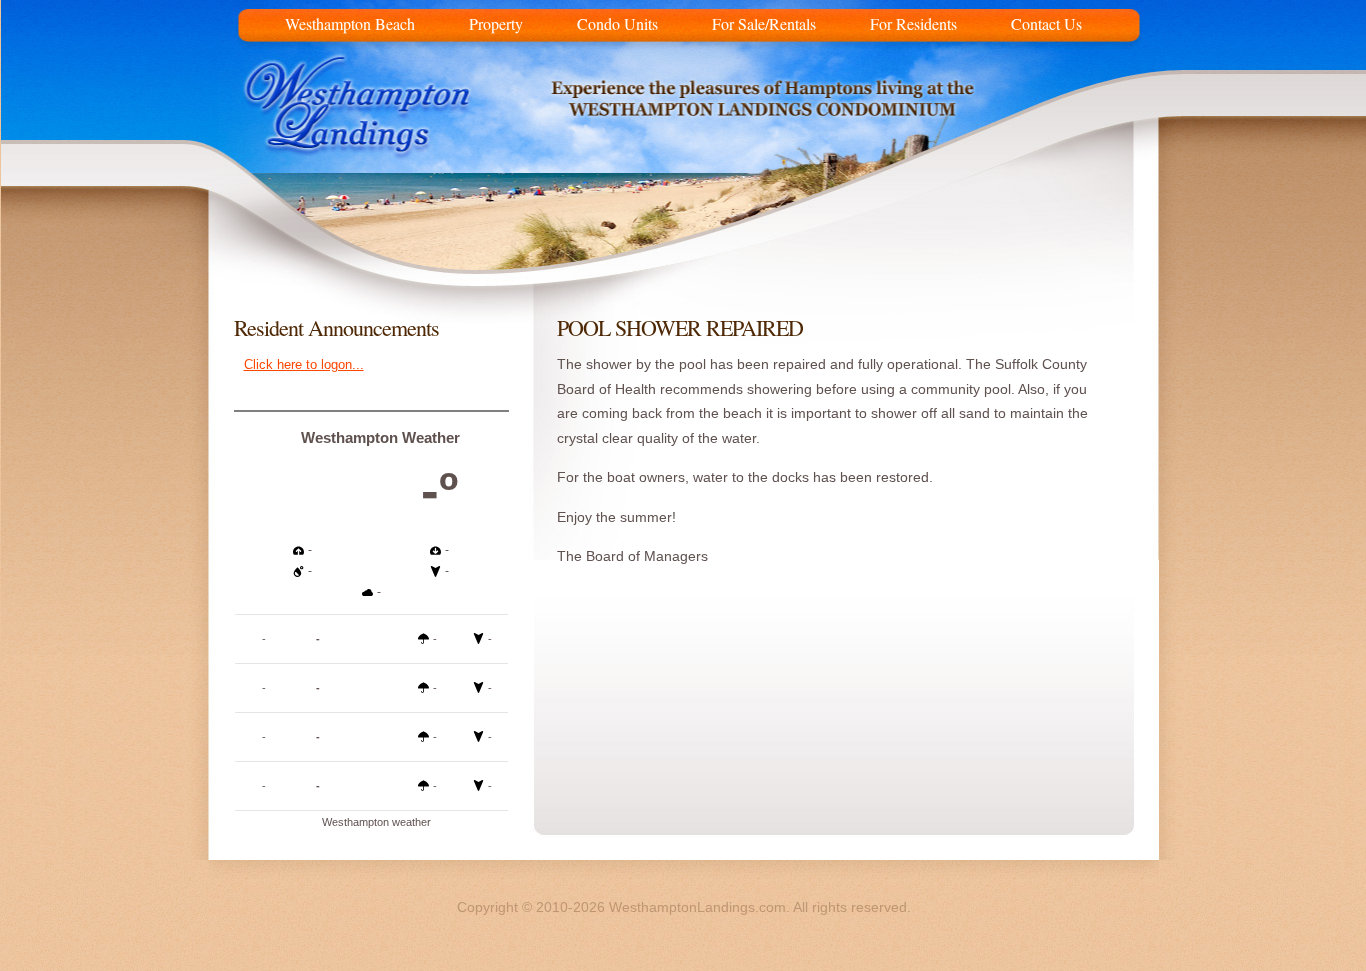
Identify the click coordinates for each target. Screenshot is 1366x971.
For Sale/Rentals (764, 20)
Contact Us (1046, 20)
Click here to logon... (304, 364)
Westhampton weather (376, 822)
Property (496, 20)
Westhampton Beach (350, 20)
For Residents (913, 20)
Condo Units (617, 20)
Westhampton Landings (371, 129)
